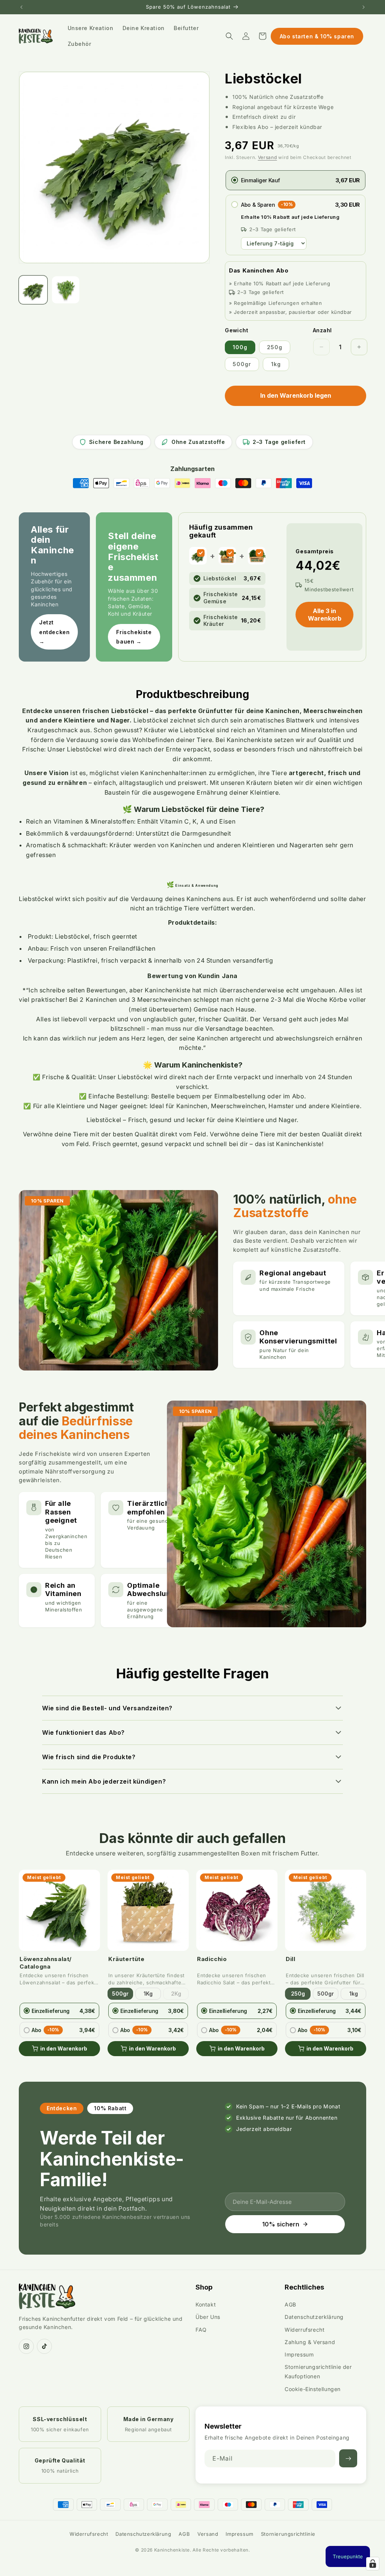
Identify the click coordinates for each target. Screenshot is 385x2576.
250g (275, 347)
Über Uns (208, 2317)
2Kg (176, 1994)
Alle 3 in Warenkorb (325, 615)
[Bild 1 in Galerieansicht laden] (33, 290)
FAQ (201, 2330)
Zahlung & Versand (310, 2342)
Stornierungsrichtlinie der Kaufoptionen (318, 2372)
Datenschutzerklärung (314, 2317)
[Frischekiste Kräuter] (259, 553)
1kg (276, 364)
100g (240, 347)
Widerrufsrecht (305, 2330)
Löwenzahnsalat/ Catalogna (46, 1963)
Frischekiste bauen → (134, 637)
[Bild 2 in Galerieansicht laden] (65, 290)
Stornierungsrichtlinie (288, 2534)
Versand (268, 157)
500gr (242, 364)
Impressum (299, 2354)
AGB (290, 2304)
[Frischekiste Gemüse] (230, 553)
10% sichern (281, 2224)
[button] (229, 36)
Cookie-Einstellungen (313, 2389)
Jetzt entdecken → (54, 632)
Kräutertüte (127, 1959)
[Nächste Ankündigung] (364, 7)
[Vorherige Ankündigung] (21, 7)
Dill (290, 1959)
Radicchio (212, 1959)
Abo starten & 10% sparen (317, 36)
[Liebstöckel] (201, 553)
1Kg (148, 1994)
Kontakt (206, 2304)
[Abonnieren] (348, 2458)
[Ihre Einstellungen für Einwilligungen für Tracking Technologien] (373, 2564)
